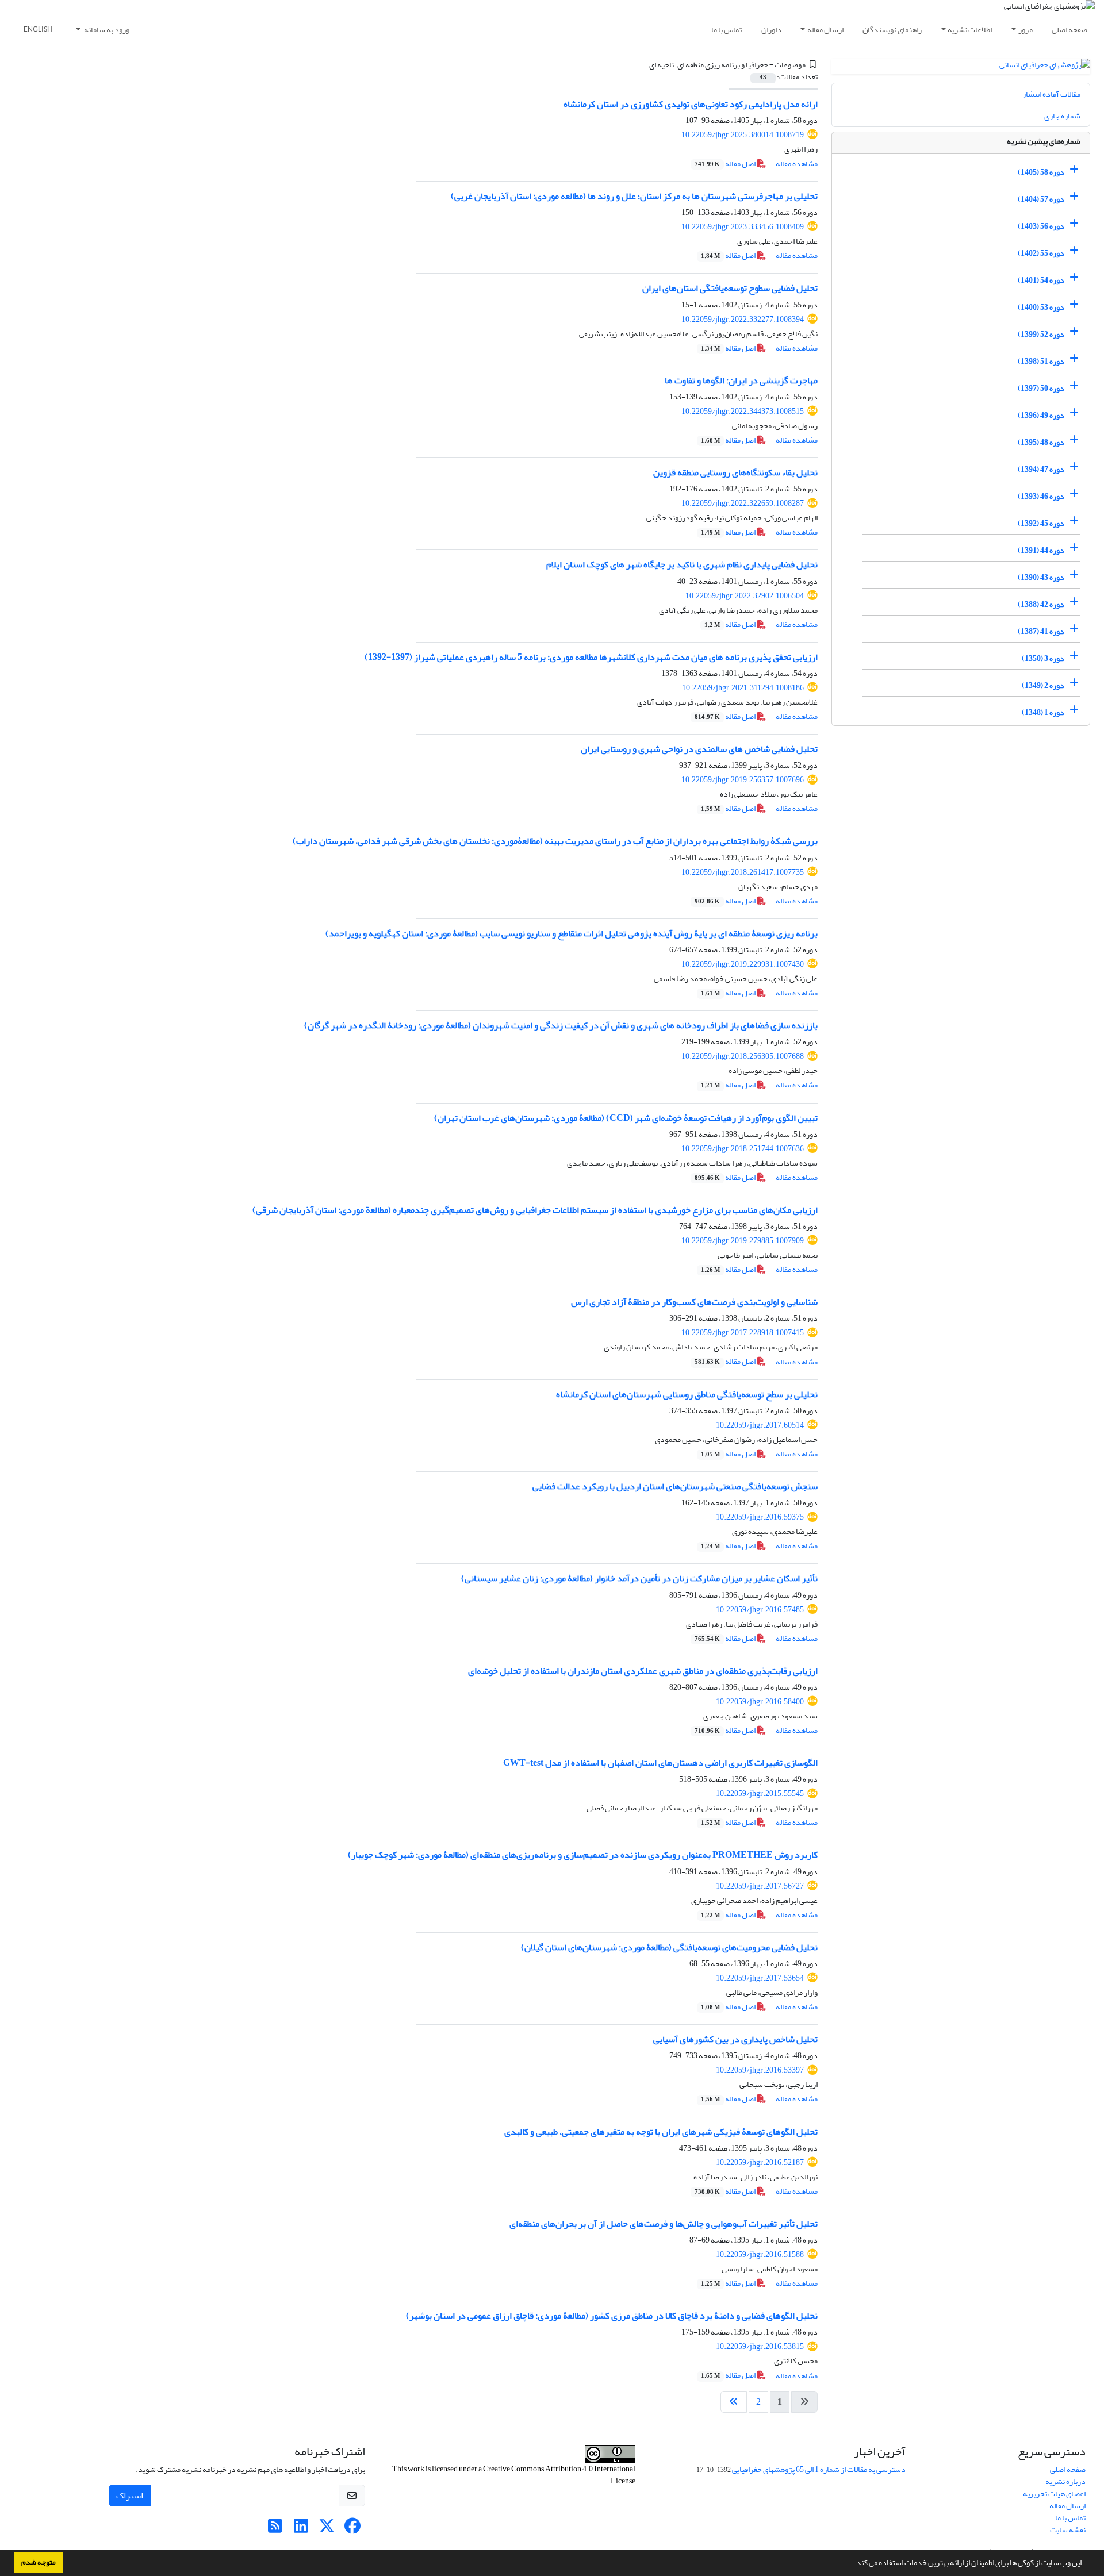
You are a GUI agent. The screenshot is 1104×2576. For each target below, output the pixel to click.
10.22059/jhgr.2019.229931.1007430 (743, 964)
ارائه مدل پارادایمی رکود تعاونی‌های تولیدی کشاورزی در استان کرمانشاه (691, 104)
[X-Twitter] (327, 2529)
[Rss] (275, 2529)
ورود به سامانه (106, 30)
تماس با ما (727, 30)
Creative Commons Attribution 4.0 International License (559, 2475)
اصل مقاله (726, 164)
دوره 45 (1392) (1041, 523)
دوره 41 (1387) (1041, 631)
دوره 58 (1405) (1041, 172)
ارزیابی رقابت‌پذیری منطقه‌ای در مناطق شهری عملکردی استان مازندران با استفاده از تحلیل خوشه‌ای (643, 1671)
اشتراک (130, 2496)
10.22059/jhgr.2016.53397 (760, 2070)
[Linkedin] (301, 2529)
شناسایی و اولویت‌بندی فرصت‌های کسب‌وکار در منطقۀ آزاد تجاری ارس (694, 1302)
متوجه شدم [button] (39, 2562)
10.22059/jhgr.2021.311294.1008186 (743, 688)
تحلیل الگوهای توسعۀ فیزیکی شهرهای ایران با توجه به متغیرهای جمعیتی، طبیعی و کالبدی (661, 2132)
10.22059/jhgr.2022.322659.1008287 (743, 503)
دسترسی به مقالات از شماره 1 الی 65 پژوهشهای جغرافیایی (819, 2469)
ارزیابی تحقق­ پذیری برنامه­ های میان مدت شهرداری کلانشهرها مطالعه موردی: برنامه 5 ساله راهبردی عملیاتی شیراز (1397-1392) (591, 657)
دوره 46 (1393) (1041, 496)
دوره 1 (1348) (1043, 712)
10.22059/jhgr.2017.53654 (760, 1978)
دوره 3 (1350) (1043, 658)
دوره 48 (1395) (1041, 442)
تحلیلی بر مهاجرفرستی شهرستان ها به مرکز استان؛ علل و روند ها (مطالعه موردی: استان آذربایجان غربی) (634, 196)
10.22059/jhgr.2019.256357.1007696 (743, 780)
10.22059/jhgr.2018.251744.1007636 (743, 1149)
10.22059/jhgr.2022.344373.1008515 (743, 411)
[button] (851, 2564)
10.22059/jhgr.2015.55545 (760, 1793)
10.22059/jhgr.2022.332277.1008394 (743, 319)
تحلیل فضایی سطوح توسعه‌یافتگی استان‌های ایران (730, 288)
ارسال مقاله (825, 30)
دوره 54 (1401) (1041, 280)
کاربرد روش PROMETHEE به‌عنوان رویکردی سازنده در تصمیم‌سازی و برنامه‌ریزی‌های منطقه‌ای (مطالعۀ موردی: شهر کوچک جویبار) (583, 1855)
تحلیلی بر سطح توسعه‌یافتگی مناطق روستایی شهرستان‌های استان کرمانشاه (687, 1394)
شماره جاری (1062, 116)
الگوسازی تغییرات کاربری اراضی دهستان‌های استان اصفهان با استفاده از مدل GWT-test (660, 1763)
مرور (1026, 30)
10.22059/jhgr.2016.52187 (760, 2162)
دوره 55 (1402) (1041, 253)
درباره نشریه (1065, 2481)
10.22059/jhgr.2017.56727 (760, 1886)
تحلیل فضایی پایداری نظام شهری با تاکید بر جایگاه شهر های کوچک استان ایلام (682, 564)
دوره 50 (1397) (1041, 388)
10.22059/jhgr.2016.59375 (760, 1517)
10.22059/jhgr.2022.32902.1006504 (745, 596)
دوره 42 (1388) (1041, 604)
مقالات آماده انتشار (1051, 94)
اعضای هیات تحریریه (1054, 2494)
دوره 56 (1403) (1041, 226)
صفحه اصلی (1069, 30)
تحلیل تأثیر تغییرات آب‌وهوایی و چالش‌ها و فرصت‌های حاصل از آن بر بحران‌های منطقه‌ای (664, 2224)
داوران (771, 30)
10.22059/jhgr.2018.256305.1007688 (743, 1056)
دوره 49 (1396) (1041, 415)
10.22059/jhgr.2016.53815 (760, 2346)
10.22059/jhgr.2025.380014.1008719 (743, 135)
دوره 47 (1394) (1041, 469)
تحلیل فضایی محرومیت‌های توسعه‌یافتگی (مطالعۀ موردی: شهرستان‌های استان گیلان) (669, 1947)
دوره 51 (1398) (1041, 361)
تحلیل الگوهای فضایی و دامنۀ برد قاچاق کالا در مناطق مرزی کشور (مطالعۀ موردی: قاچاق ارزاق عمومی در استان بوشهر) (612, 2316)
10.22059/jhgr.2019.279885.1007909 (743, 1241)
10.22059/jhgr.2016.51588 (760, 2254)
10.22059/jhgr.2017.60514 (760, 1425)
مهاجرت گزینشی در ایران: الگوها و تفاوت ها (741, 380)
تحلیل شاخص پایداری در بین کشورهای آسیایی (735, 2039)
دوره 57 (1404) (1041, 199)
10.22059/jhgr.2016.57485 (760, 1610)
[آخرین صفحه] (734, 2402)
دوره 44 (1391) (1041, 550)
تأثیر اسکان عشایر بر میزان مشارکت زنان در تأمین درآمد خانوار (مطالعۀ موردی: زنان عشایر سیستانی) (639, 1578)
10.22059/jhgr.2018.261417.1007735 (743, 872)
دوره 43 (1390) (1041, 577)
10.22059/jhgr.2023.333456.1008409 (743, 227)
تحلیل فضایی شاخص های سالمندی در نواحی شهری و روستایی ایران (699, 749)
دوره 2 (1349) (1043, 685)
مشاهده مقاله (797, 164)
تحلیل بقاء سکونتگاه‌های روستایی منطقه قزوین (735, 472)
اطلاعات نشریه (970, 30)
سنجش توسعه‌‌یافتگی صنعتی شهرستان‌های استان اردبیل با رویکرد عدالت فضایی (675, 1486)
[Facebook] (353, 2529)
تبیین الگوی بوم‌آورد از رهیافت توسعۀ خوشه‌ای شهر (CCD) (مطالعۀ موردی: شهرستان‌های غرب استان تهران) (626, 1118)
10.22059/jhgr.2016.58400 (760, 1702)
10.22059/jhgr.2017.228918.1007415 (743, 1333)
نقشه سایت (1068, 2530)
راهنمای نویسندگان (892, 30)
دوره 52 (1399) (1041, 334)
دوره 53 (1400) (1041, 307)
